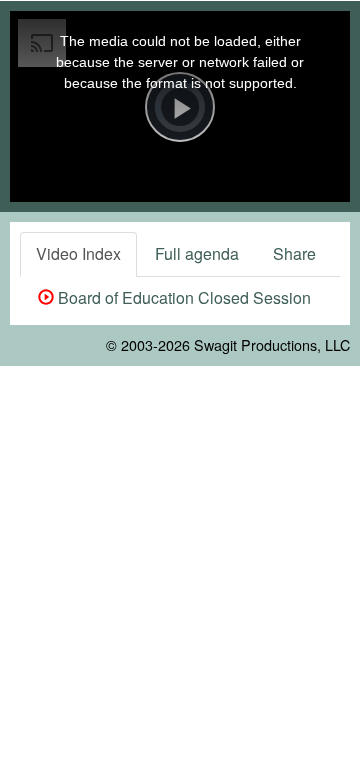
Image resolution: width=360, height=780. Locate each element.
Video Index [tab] (78, 253)
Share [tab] (294, 253)
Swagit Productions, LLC (272, 344)
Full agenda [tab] (197, 253)
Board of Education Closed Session (182, 297)
